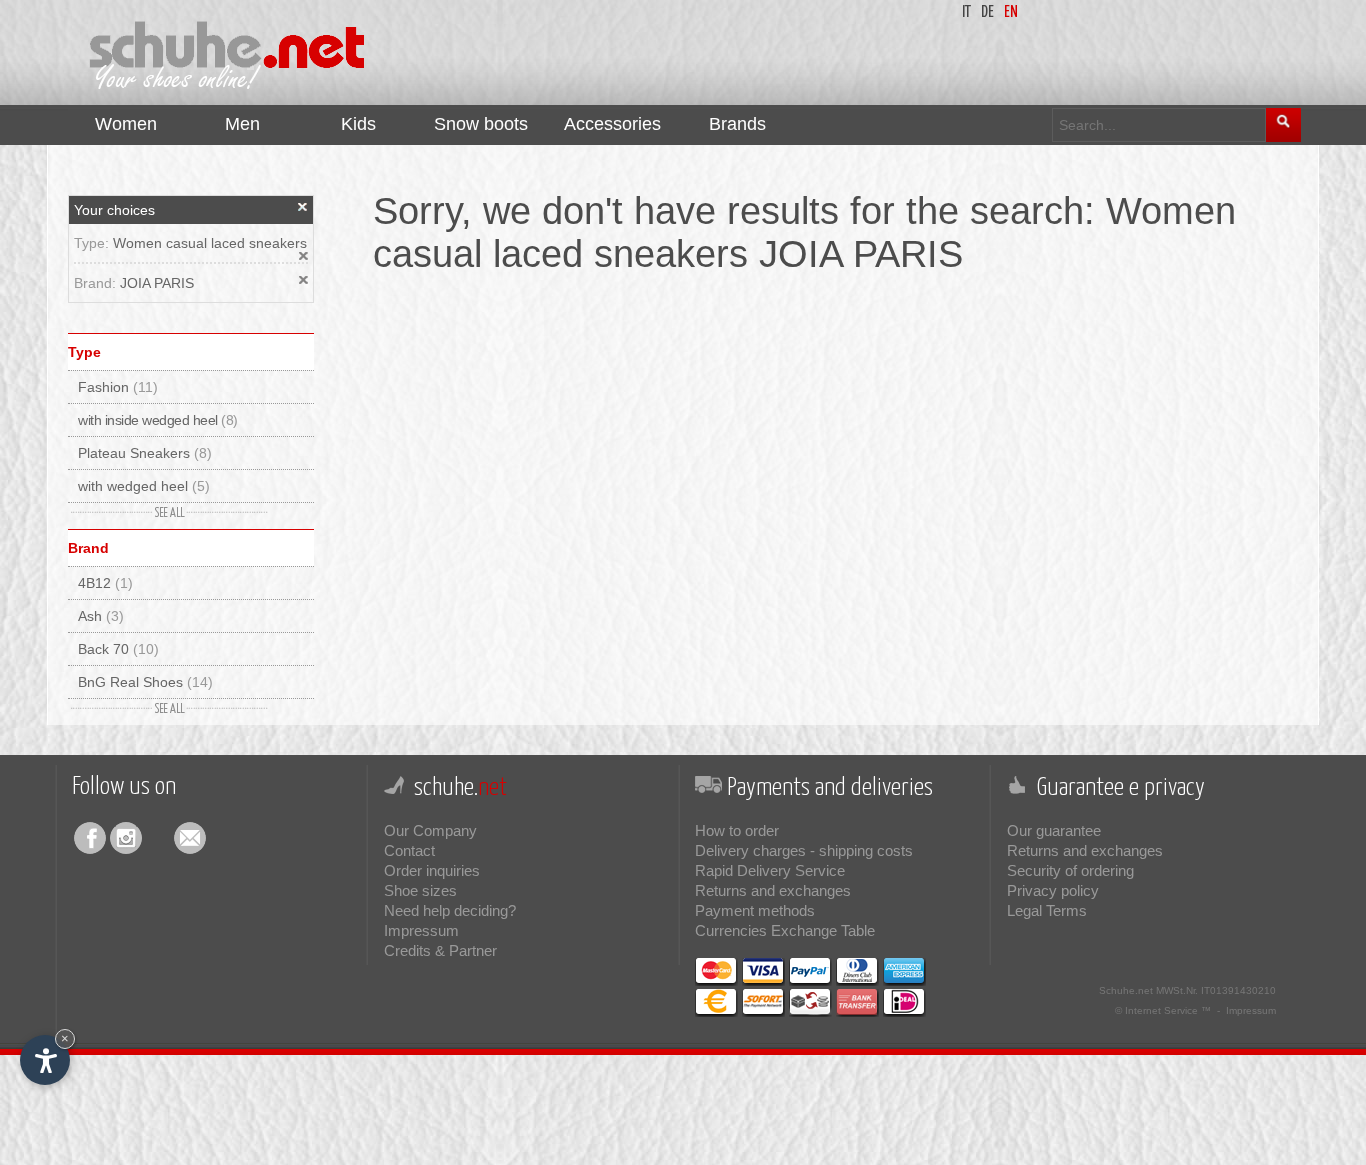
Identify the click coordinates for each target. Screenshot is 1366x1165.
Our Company (430, 830)
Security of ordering (1070, 870)
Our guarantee (1054, 830)
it (966, 12)
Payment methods (755, 910)
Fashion (118, 387)
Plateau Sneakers (145, 453)
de (987, 12)
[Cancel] (303, 207)
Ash (101, 616)
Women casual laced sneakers (210, 243)
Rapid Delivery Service (770, 870)
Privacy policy (1053, 890)
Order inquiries (432, 870)
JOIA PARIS (157, 283)
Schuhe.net (1126, 990)
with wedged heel (144, 486)
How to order (737, 830)
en (1011, 12)
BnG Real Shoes (145, 682)
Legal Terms (1047, 910)
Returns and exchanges (773, 890)
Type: (93, 243)
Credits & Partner (440, 950)
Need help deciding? (450, 910)
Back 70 (118, 649)
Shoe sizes (420, 890)
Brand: (97, 283)
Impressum (421, 930)
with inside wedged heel (158, 420)
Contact (409, 850)
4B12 (105, 583)
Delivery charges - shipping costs (804, 850)
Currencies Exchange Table (785, 930)
